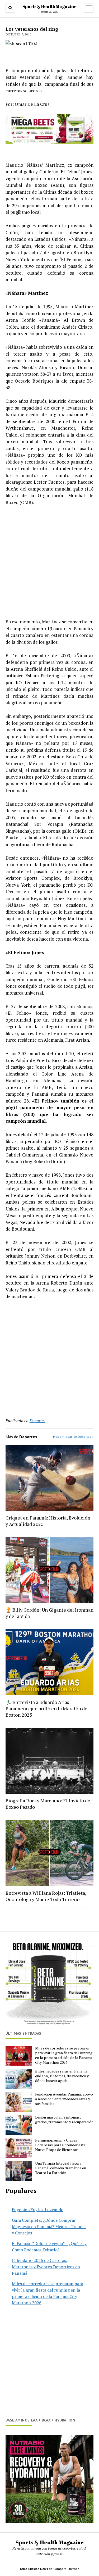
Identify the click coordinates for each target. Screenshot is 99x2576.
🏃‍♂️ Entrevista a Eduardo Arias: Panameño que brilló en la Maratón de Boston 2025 (46, 1708)
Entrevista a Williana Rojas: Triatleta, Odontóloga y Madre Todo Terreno (46, 1896)
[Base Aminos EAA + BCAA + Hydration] (49, 2479)
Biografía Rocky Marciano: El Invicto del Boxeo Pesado (49, 1804)
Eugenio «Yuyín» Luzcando (38, 2210)
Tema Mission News (34, 2569)
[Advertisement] (49, 562)
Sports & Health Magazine (49, 6)
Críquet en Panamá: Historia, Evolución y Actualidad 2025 (48, 1521)
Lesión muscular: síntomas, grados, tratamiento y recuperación (64, 2120)
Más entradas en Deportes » (73, 1437)
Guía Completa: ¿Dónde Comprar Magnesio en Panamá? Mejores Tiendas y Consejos (49, 2226)
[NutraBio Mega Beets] (49, 142)
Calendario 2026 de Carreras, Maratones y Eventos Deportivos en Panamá (46, 2267)
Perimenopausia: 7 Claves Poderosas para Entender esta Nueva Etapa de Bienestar (60, 2145)
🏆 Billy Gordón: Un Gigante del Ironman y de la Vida (49, 1613)
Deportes (37, 1421)
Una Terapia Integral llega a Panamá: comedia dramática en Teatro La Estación (61, 2168)
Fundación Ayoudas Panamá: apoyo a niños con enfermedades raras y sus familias (64, 2099)
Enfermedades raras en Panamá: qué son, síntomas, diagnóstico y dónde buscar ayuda (62, 2076)
